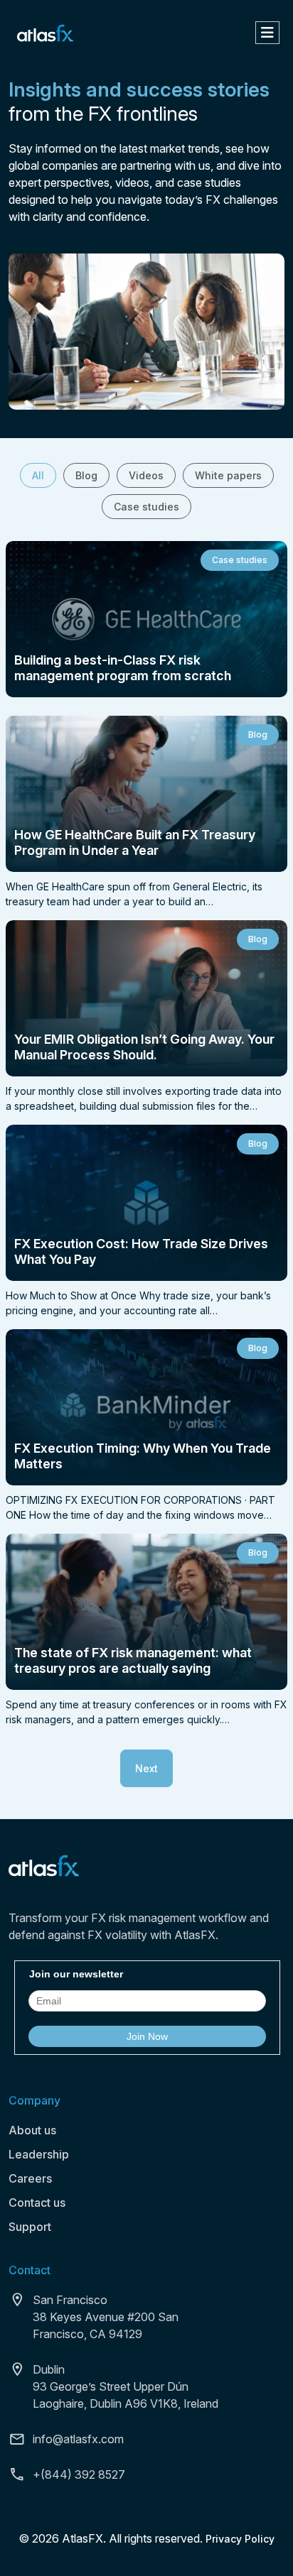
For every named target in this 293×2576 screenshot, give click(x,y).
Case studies (146, 507)
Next (146, 1768)
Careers (30, 2178)
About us (32, 2130)
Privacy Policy (240, 2539)
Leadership (39, 2154)
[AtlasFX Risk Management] (46, 32)
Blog (86, 475)
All (38, 475)
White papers (228, 475)
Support (30, 2227)
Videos (146, 475)
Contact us (37, 2203)
